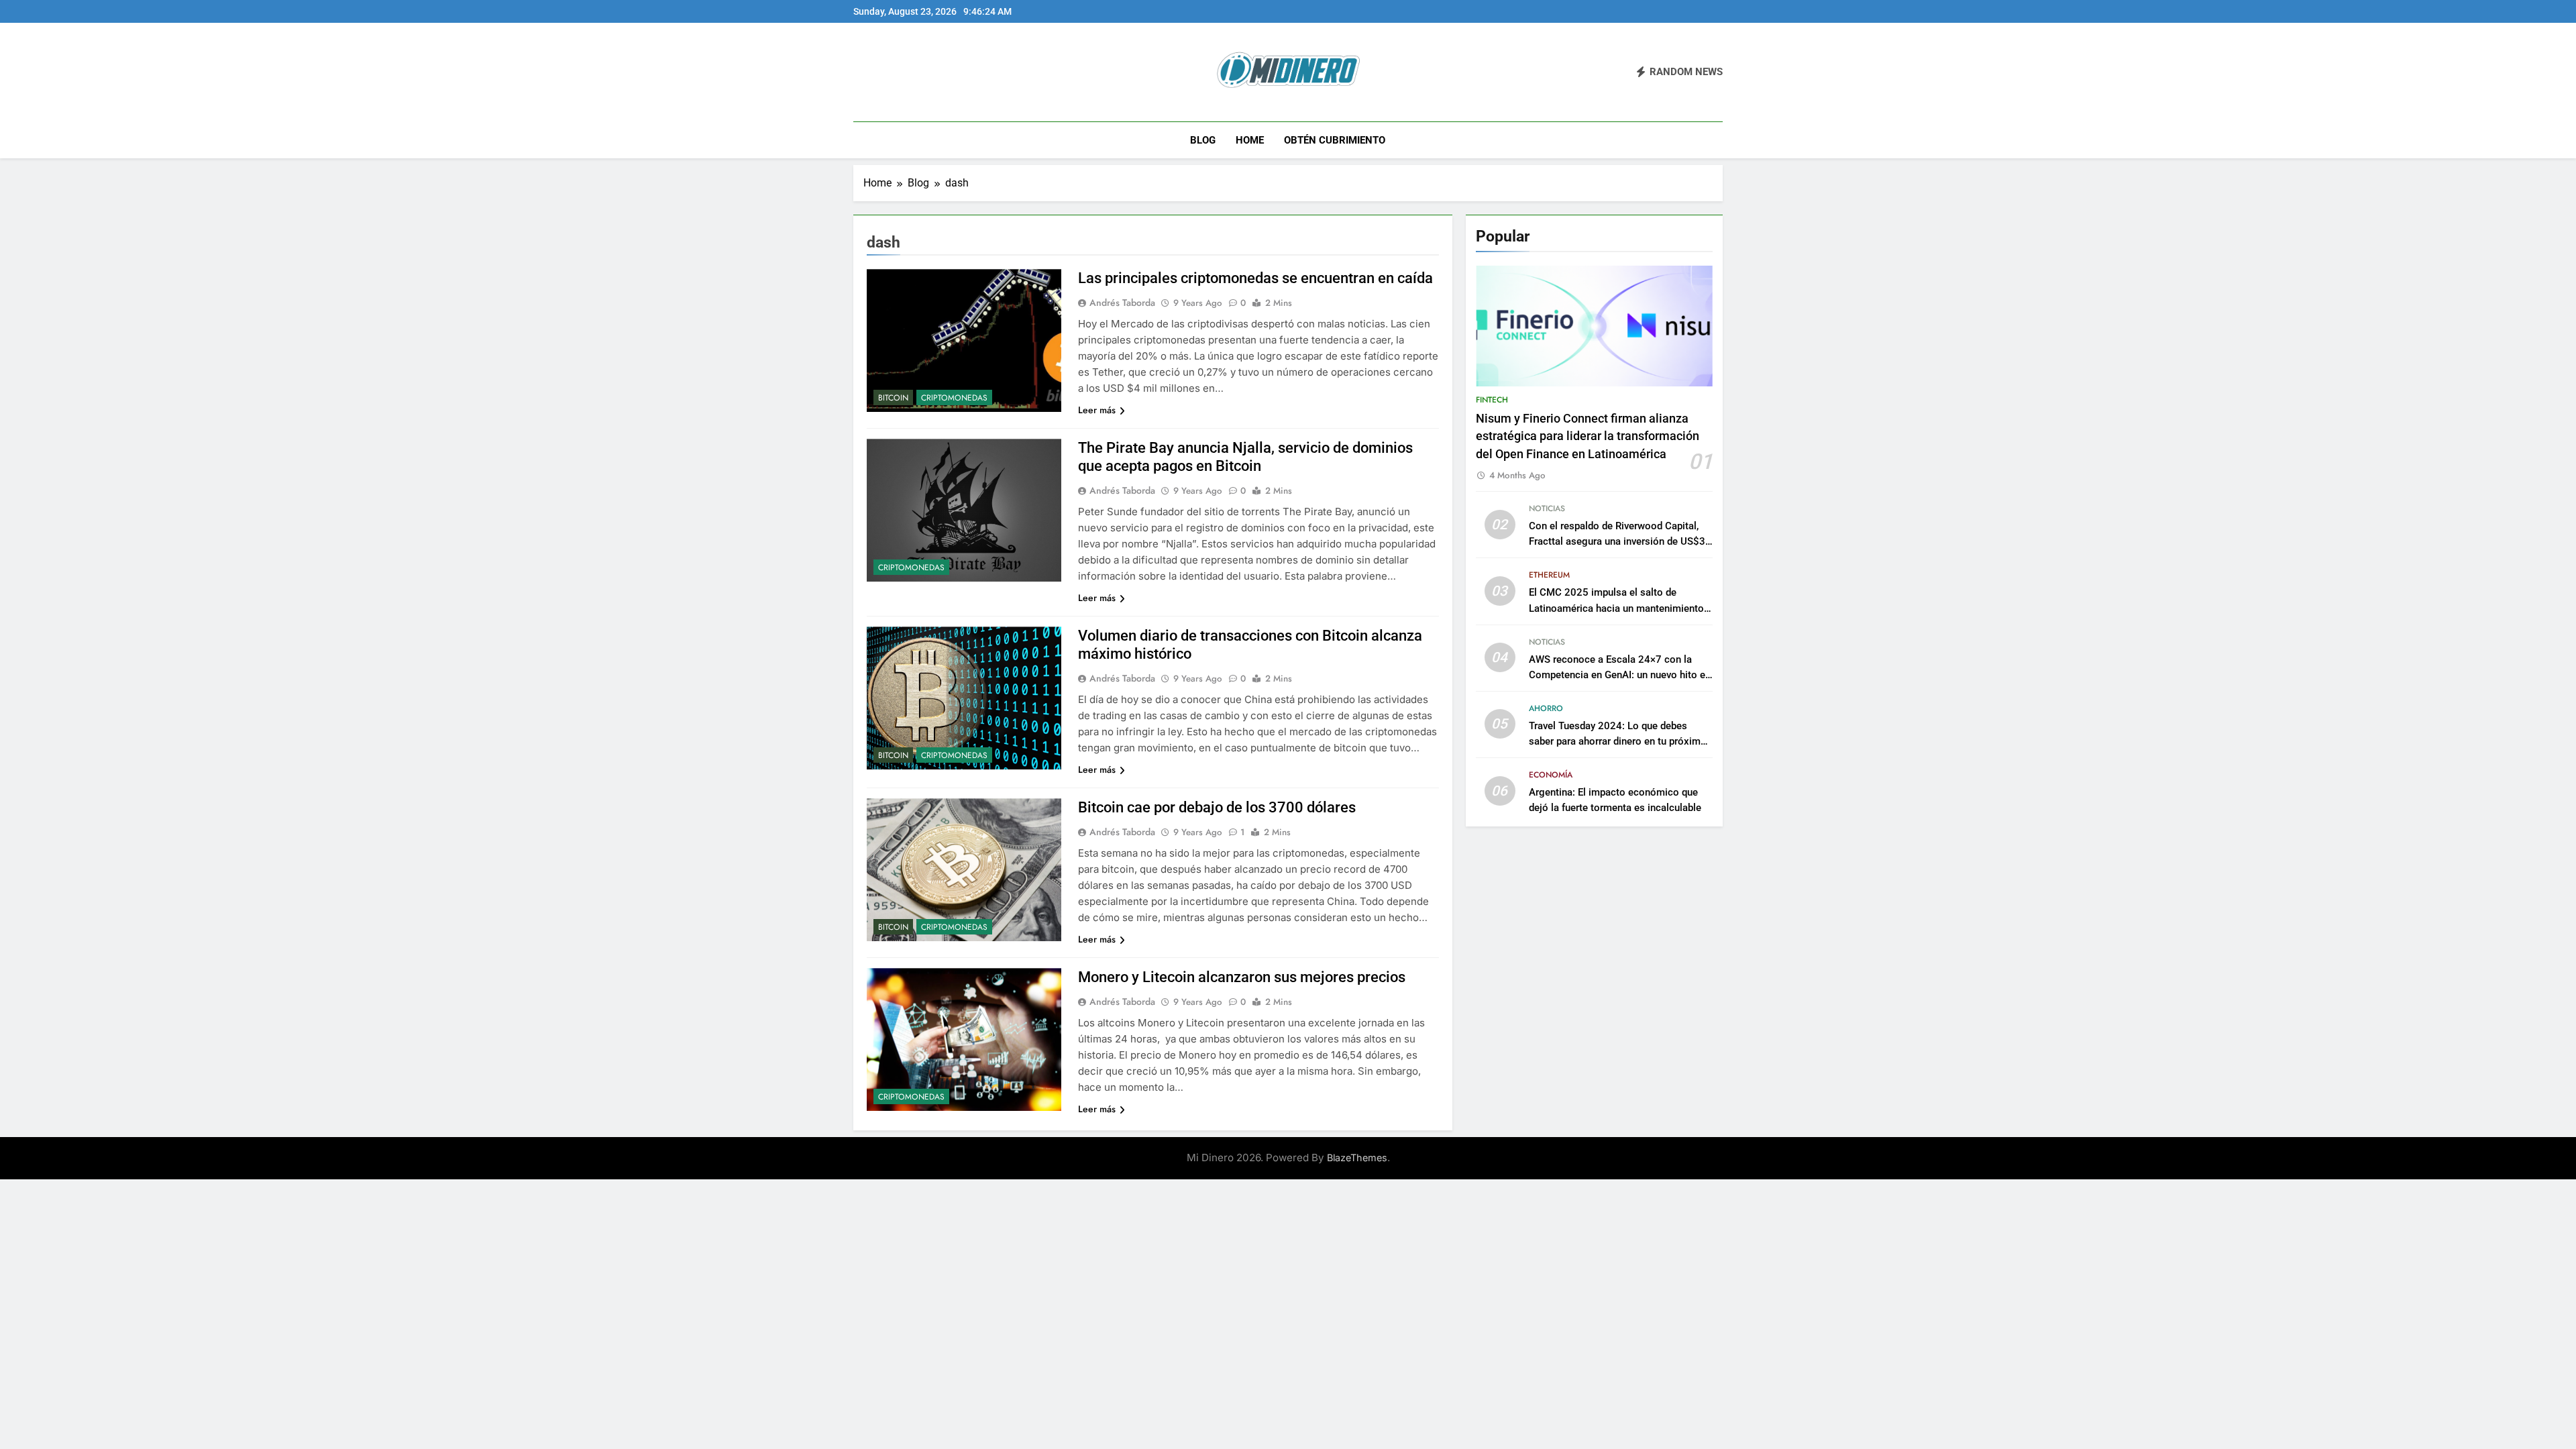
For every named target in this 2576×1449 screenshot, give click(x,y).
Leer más (1097, 410)
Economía (1551, 775)
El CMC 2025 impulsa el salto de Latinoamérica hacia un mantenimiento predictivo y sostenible (1616, 608)
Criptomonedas (954, 398)
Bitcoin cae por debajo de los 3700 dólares (1217, 807)
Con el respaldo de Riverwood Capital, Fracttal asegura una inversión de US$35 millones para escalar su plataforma (1620, 541)
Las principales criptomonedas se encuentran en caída (1255, 278)
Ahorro (1546, 708)
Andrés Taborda (1122, 303)
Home (1250, 140)
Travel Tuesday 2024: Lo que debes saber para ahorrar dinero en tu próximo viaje (1618, 741)
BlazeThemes (1357, 1158)
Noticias (1547, 508)
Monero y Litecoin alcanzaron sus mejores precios (1242, 977)
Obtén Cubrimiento (1335, 140)
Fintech (1492, 400)
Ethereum (1549, 575)
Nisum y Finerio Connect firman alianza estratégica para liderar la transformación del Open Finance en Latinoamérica (1588, 436)
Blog (1203, 140)
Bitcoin (893, 398)
